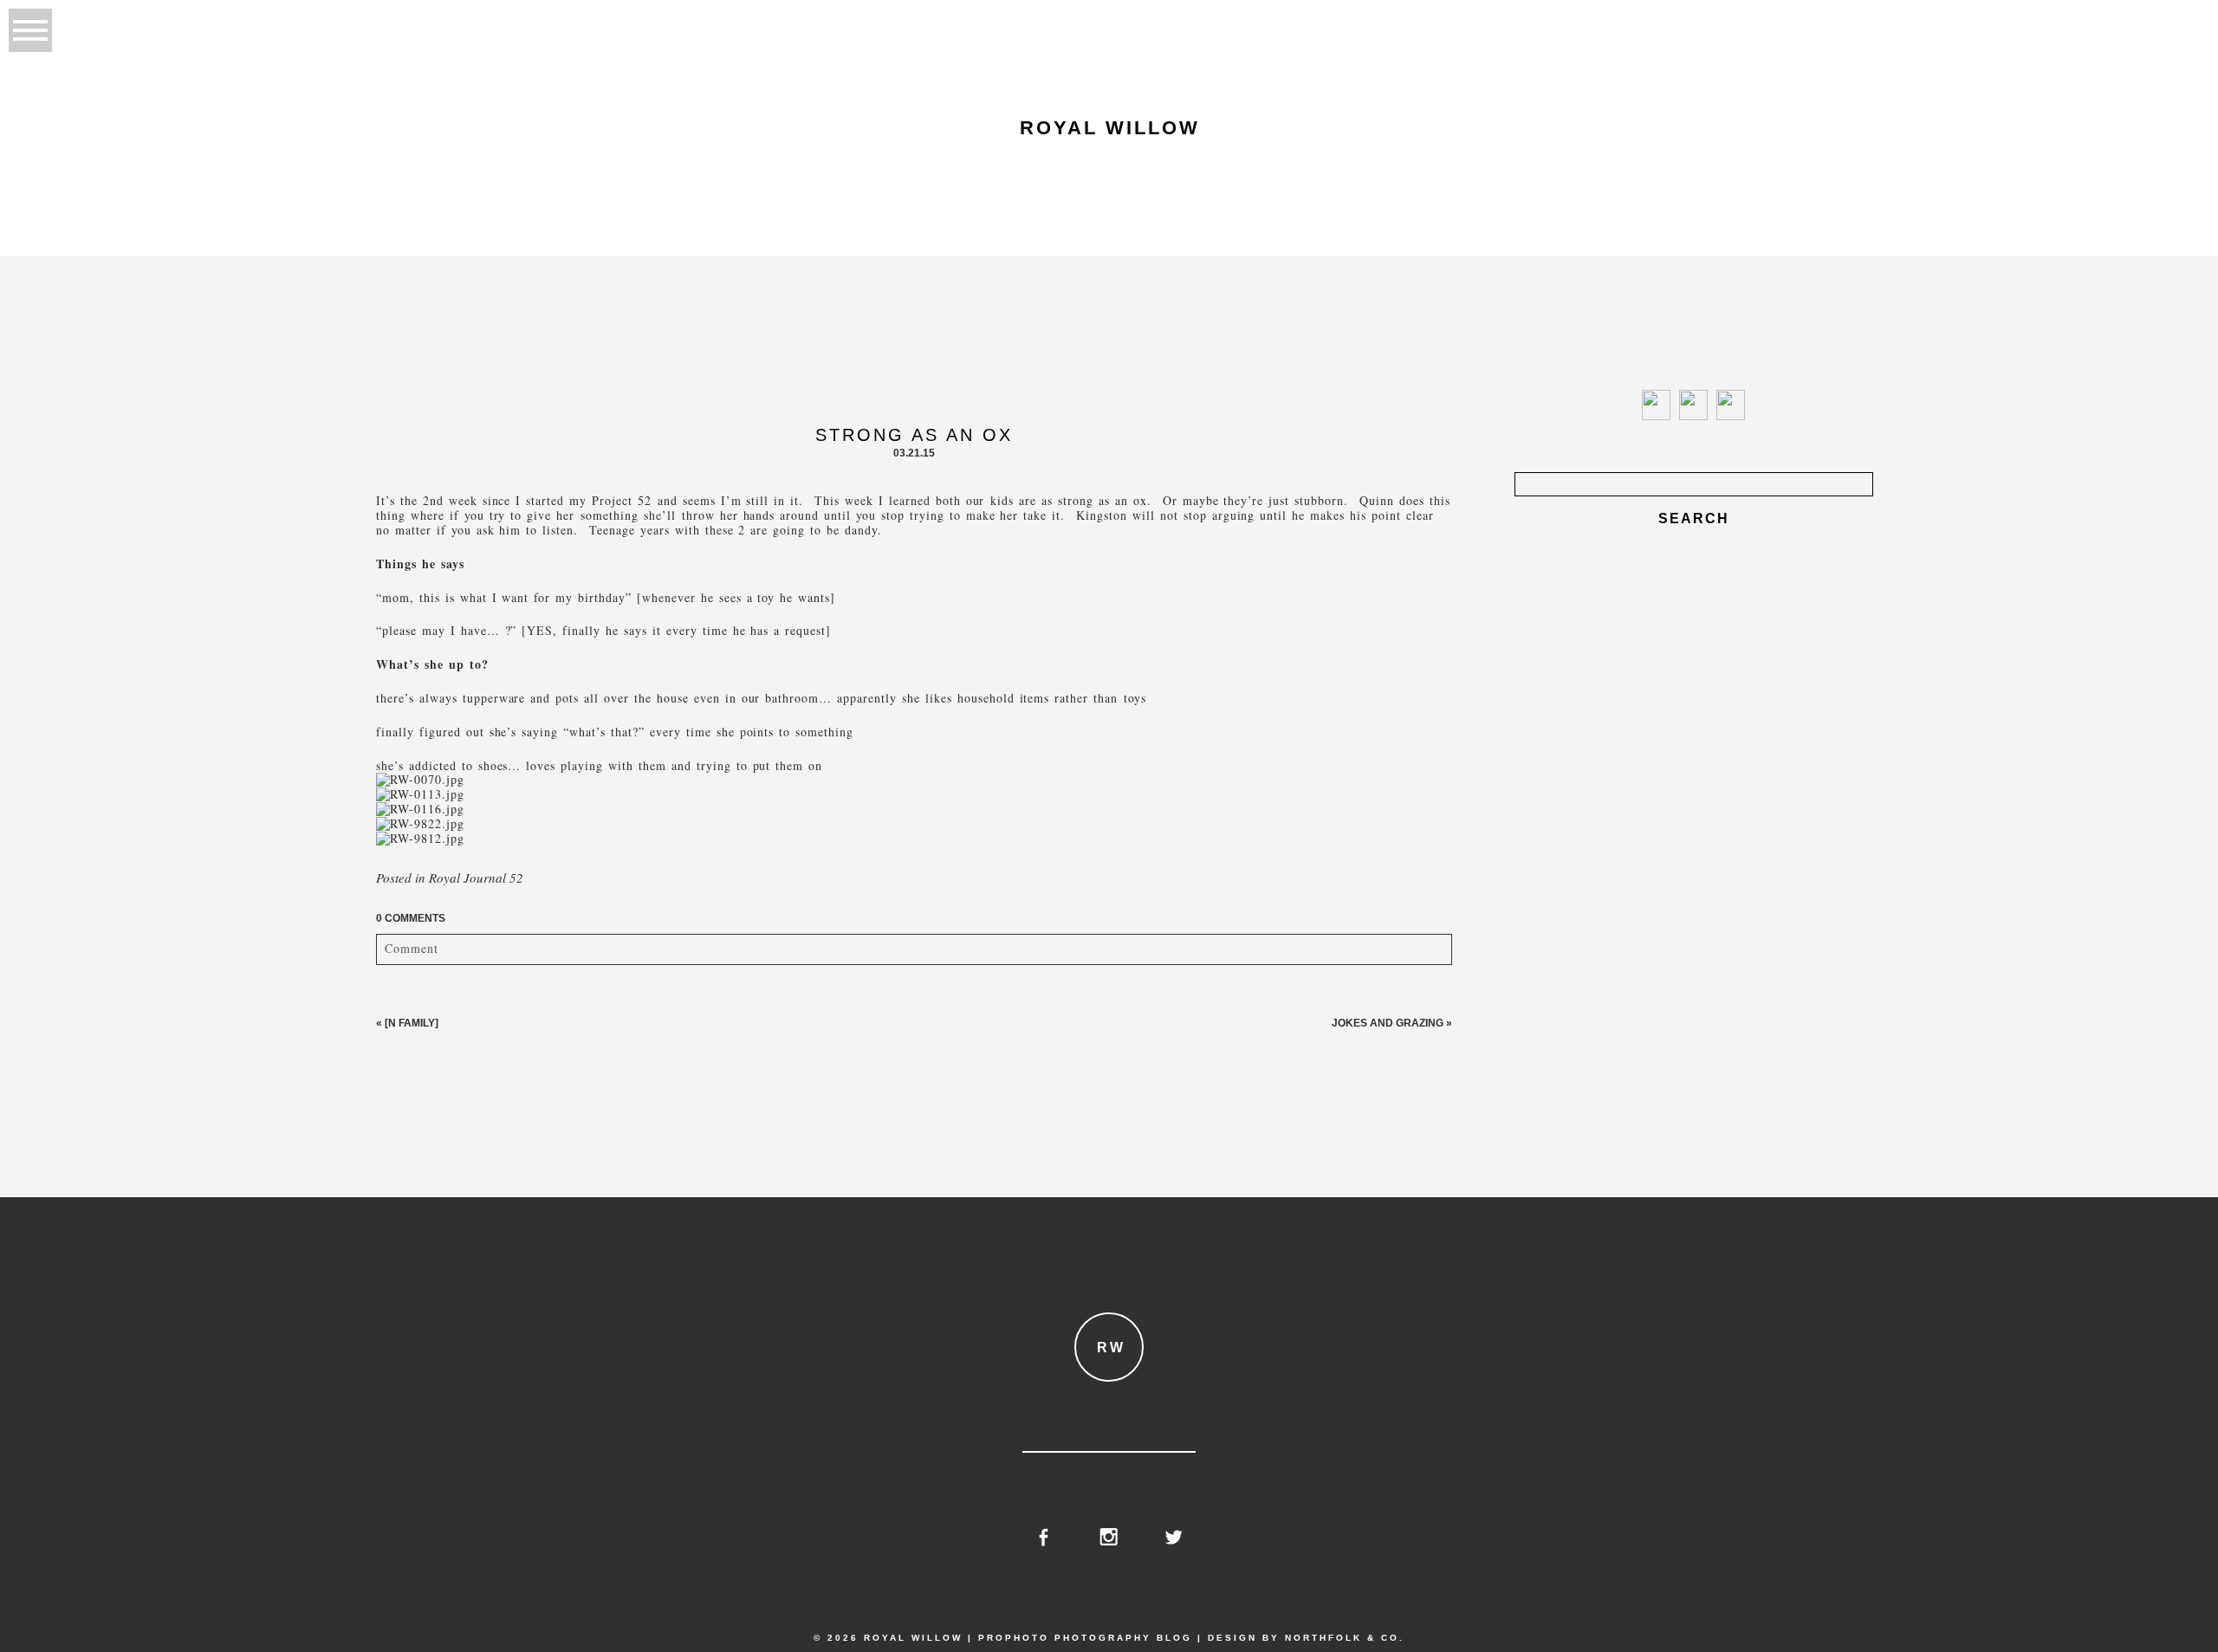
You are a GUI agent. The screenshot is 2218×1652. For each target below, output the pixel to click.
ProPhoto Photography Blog (1085, 1638)
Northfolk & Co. (1345, 1638)
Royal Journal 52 (476, 878)
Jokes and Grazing (1388, 1023)
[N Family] (412, 1023)
